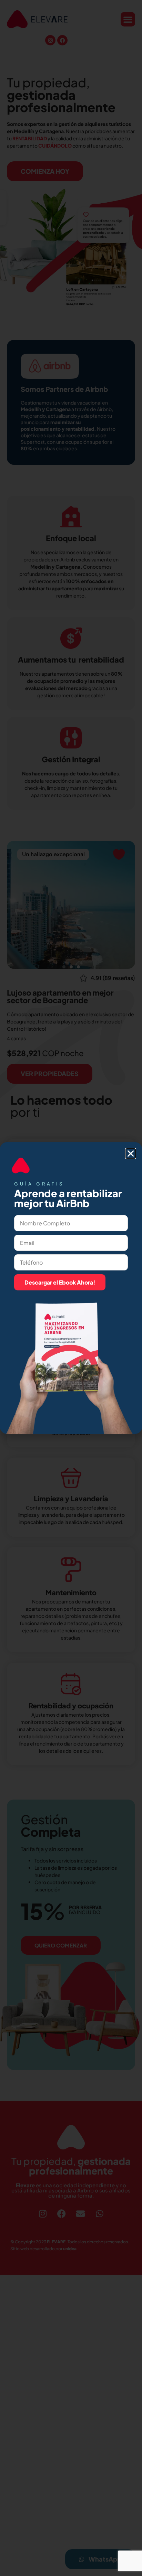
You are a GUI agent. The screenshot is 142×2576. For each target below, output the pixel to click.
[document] (71, 1288)
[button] (131, 1153)
